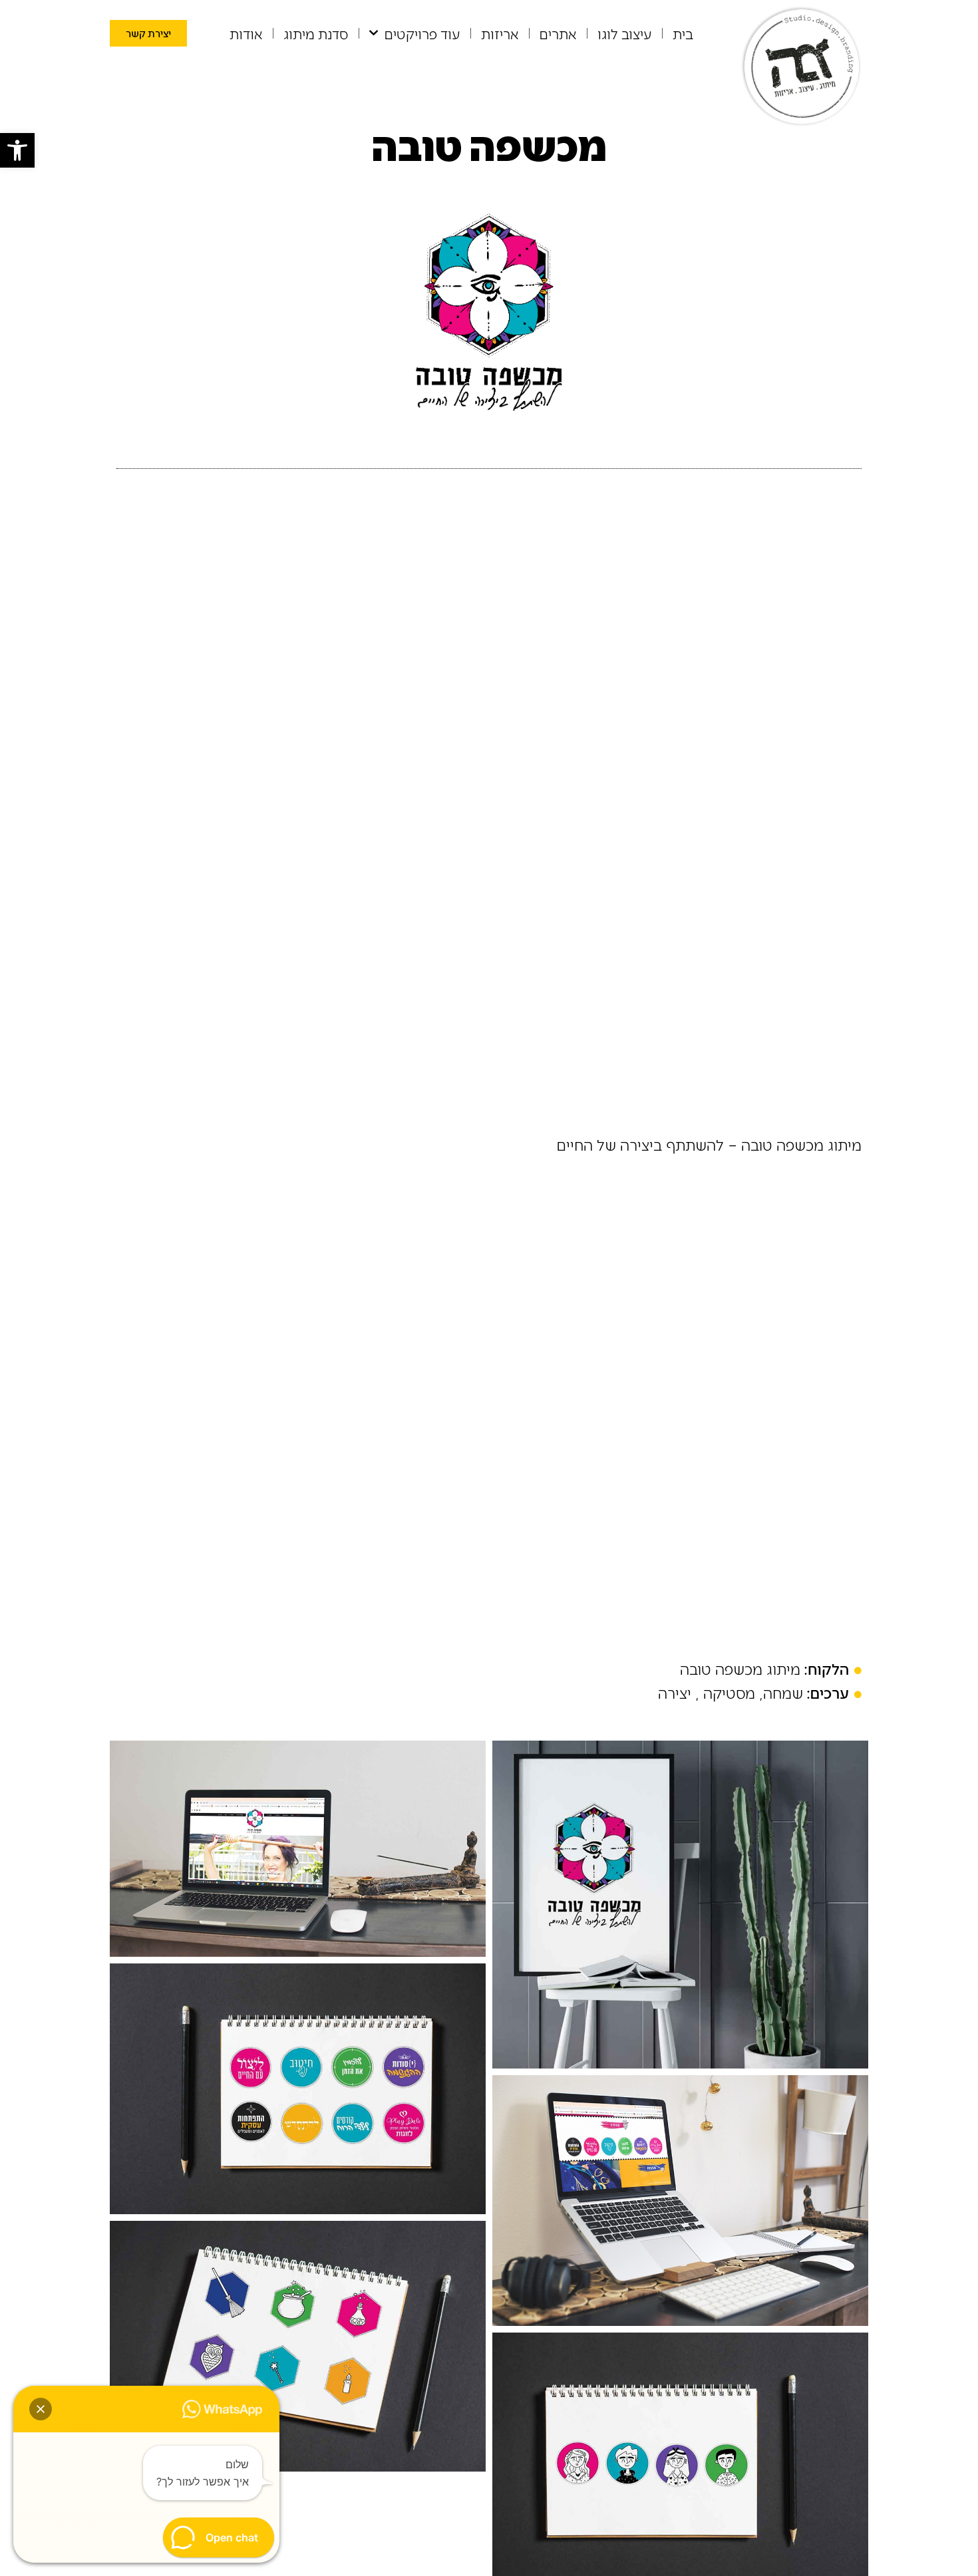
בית (683, 33)
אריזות (500, 33)
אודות (246, 33)
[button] (17, 150)
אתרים (558, 33)
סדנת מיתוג (316, 33)
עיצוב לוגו (625, 33)
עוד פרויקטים (422, 33)
